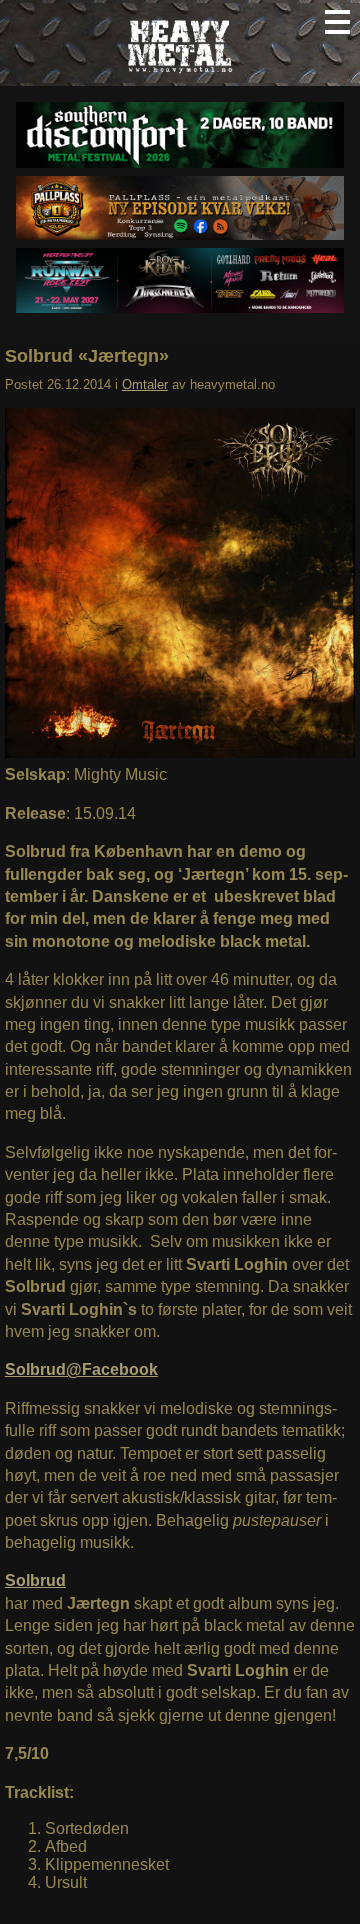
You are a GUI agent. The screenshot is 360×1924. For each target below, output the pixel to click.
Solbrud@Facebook (81, 1369)
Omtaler (145, 384)
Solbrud (35, 1580)
